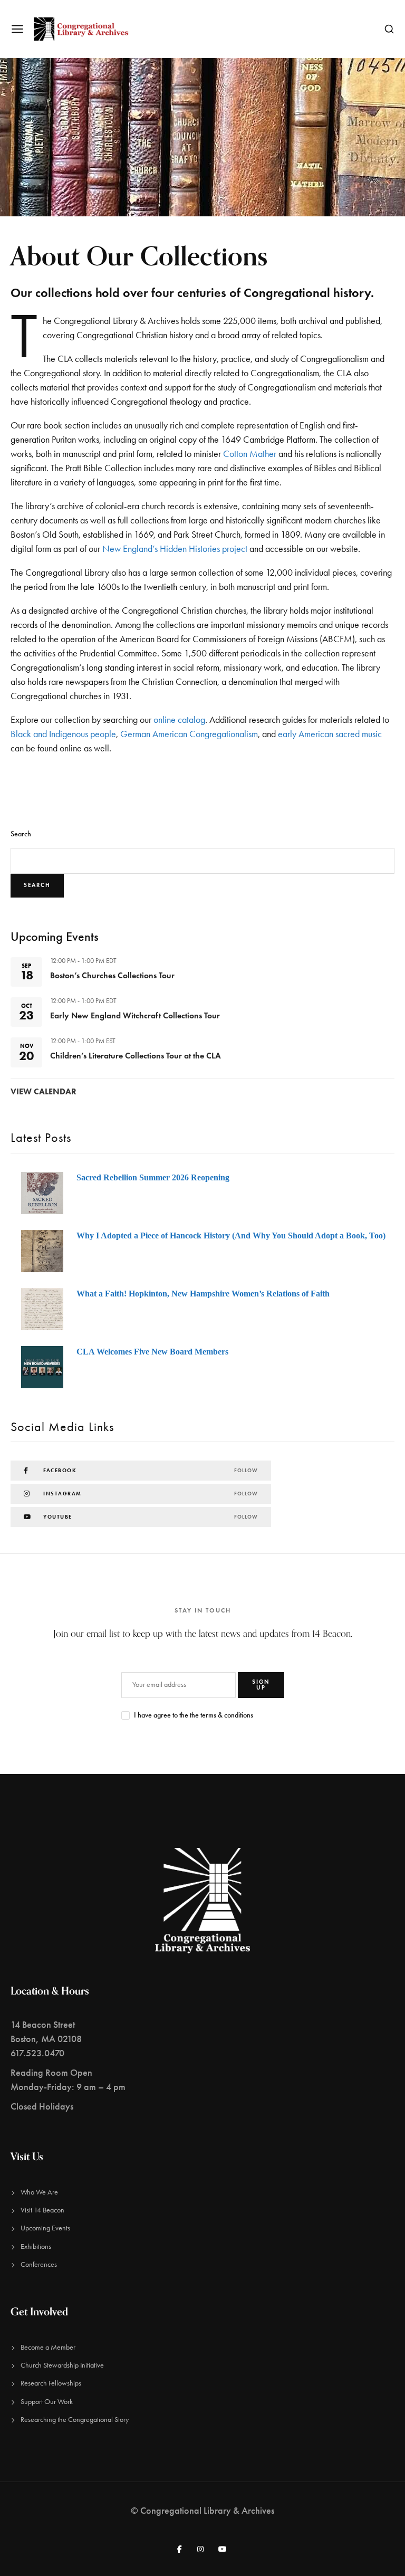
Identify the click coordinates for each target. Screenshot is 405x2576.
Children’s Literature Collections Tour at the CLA (136, 1056)
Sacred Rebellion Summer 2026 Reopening (153, 1177)
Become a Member (48, 2347)
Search (21, 834)
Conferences (39, 2264)
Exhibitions (36, 2246)
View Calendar (44, 1091)
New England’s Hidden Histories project (175, 549)
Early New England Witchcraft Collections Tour (135, 1015)
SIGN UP (261, 1685)
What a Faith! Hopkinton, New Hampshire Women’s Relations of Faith (203, 1294)
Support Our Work (47, 2402)
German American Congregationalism (189, 734)
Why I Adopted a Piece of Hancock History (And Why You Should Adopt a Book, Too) (231, 1235)
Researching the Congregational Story (75, 2420)
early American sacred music (330, 734)
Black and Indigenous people (63, 734)
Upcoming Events (45, 2228)
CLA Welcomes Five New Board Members (152, 1352)
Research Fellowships (51, 2383)
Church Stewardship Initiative (62, 2365)
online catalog (179, 720)
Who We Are (39, 2192)
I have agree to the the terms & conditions (194, 1715)
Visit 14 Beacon (42, 2210)
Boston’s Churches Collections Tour (112, 975)
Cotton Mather (250, 454)
